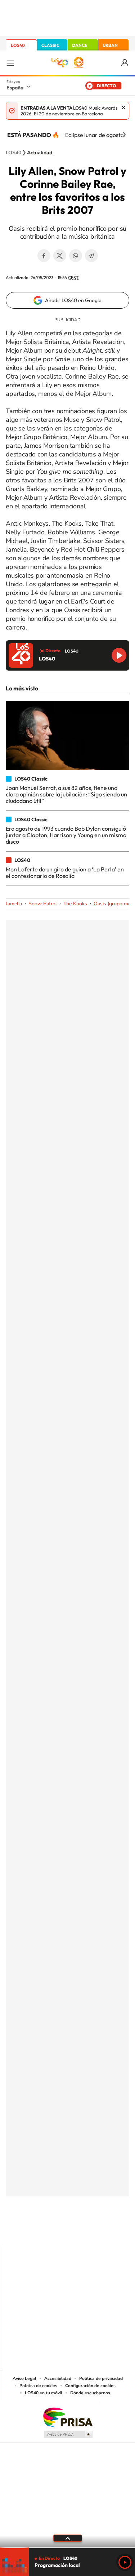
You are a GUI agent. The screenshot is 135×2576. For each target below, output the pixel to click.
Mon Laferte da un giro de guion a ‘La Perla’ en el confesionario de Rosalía (65, 872)
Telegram (91, 256)
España (15, 88)
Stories (111, 2232)
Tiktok (39, 2232)
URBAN (110, 45)
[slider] (67, 2548)
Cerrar (123, 107)
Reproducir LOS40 (119, 655)
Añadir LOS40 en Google (73, 300)
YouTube (53, 2232)
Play (125, 2562)
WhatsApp (76, 256)
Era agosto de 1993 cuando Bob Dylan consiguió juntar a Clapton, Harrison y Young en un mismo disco (66, 835)
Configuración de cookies (90, 2386)
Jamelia (14, 904)
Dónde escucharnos (90, 2393)
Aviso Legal (24, 2378)
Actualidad (40, 153)
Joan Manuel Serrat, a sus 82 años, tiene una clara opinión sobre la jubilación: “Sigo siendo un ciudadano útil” (66, 794)
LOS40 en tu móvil (44, 2393)
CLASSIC (50, 45)
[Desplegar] (67, 2538)
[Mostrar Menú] (10, 63)
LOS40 (18, 45)
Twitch (96, 2232)
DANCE (80, 45)
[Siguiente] (124, 135)
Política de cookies (38, 2386)
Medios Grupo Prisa (68, 2434)
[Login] (125, 63)
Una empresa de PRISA (68, 2417)
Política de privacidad (101, 2378)
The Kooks (75, 904)
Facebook (44, 256)
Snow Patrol (43, 904)
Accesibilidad (58, 2378)
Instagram (24, 2232)
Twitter (60, 256)
